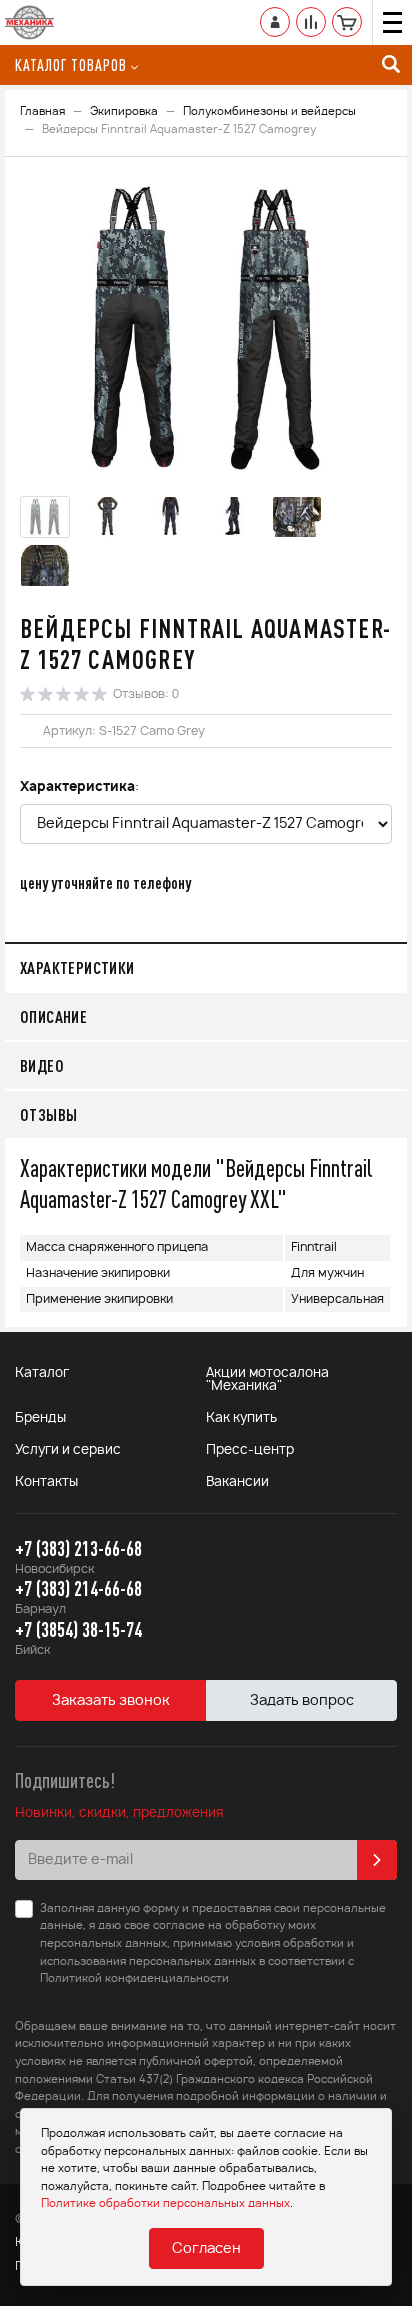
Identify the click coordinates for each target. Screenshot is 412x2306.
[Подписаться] (377, 1860)
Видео (42, 1065)
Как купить (241, 1418)
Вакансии (237, 1482)
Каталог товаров (71, 65)
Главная (42, 111)
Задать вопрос (302, 1701)
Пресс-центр (250, 1450)
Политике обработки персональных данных (165, 2203)
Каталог (42, 1373)
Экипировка (124, 111)
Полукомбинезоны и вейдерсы (269, 111)
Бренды (40, 1418)
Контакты (46, 1482)
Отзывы (48, 1114)
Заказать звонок (111, 1701)
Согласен (206, 2249)
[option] (206, 329)
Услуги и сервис (68, 1450)
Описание (53, 1016)
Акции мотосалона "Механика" (267, 1380)
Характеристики (77, 967)
